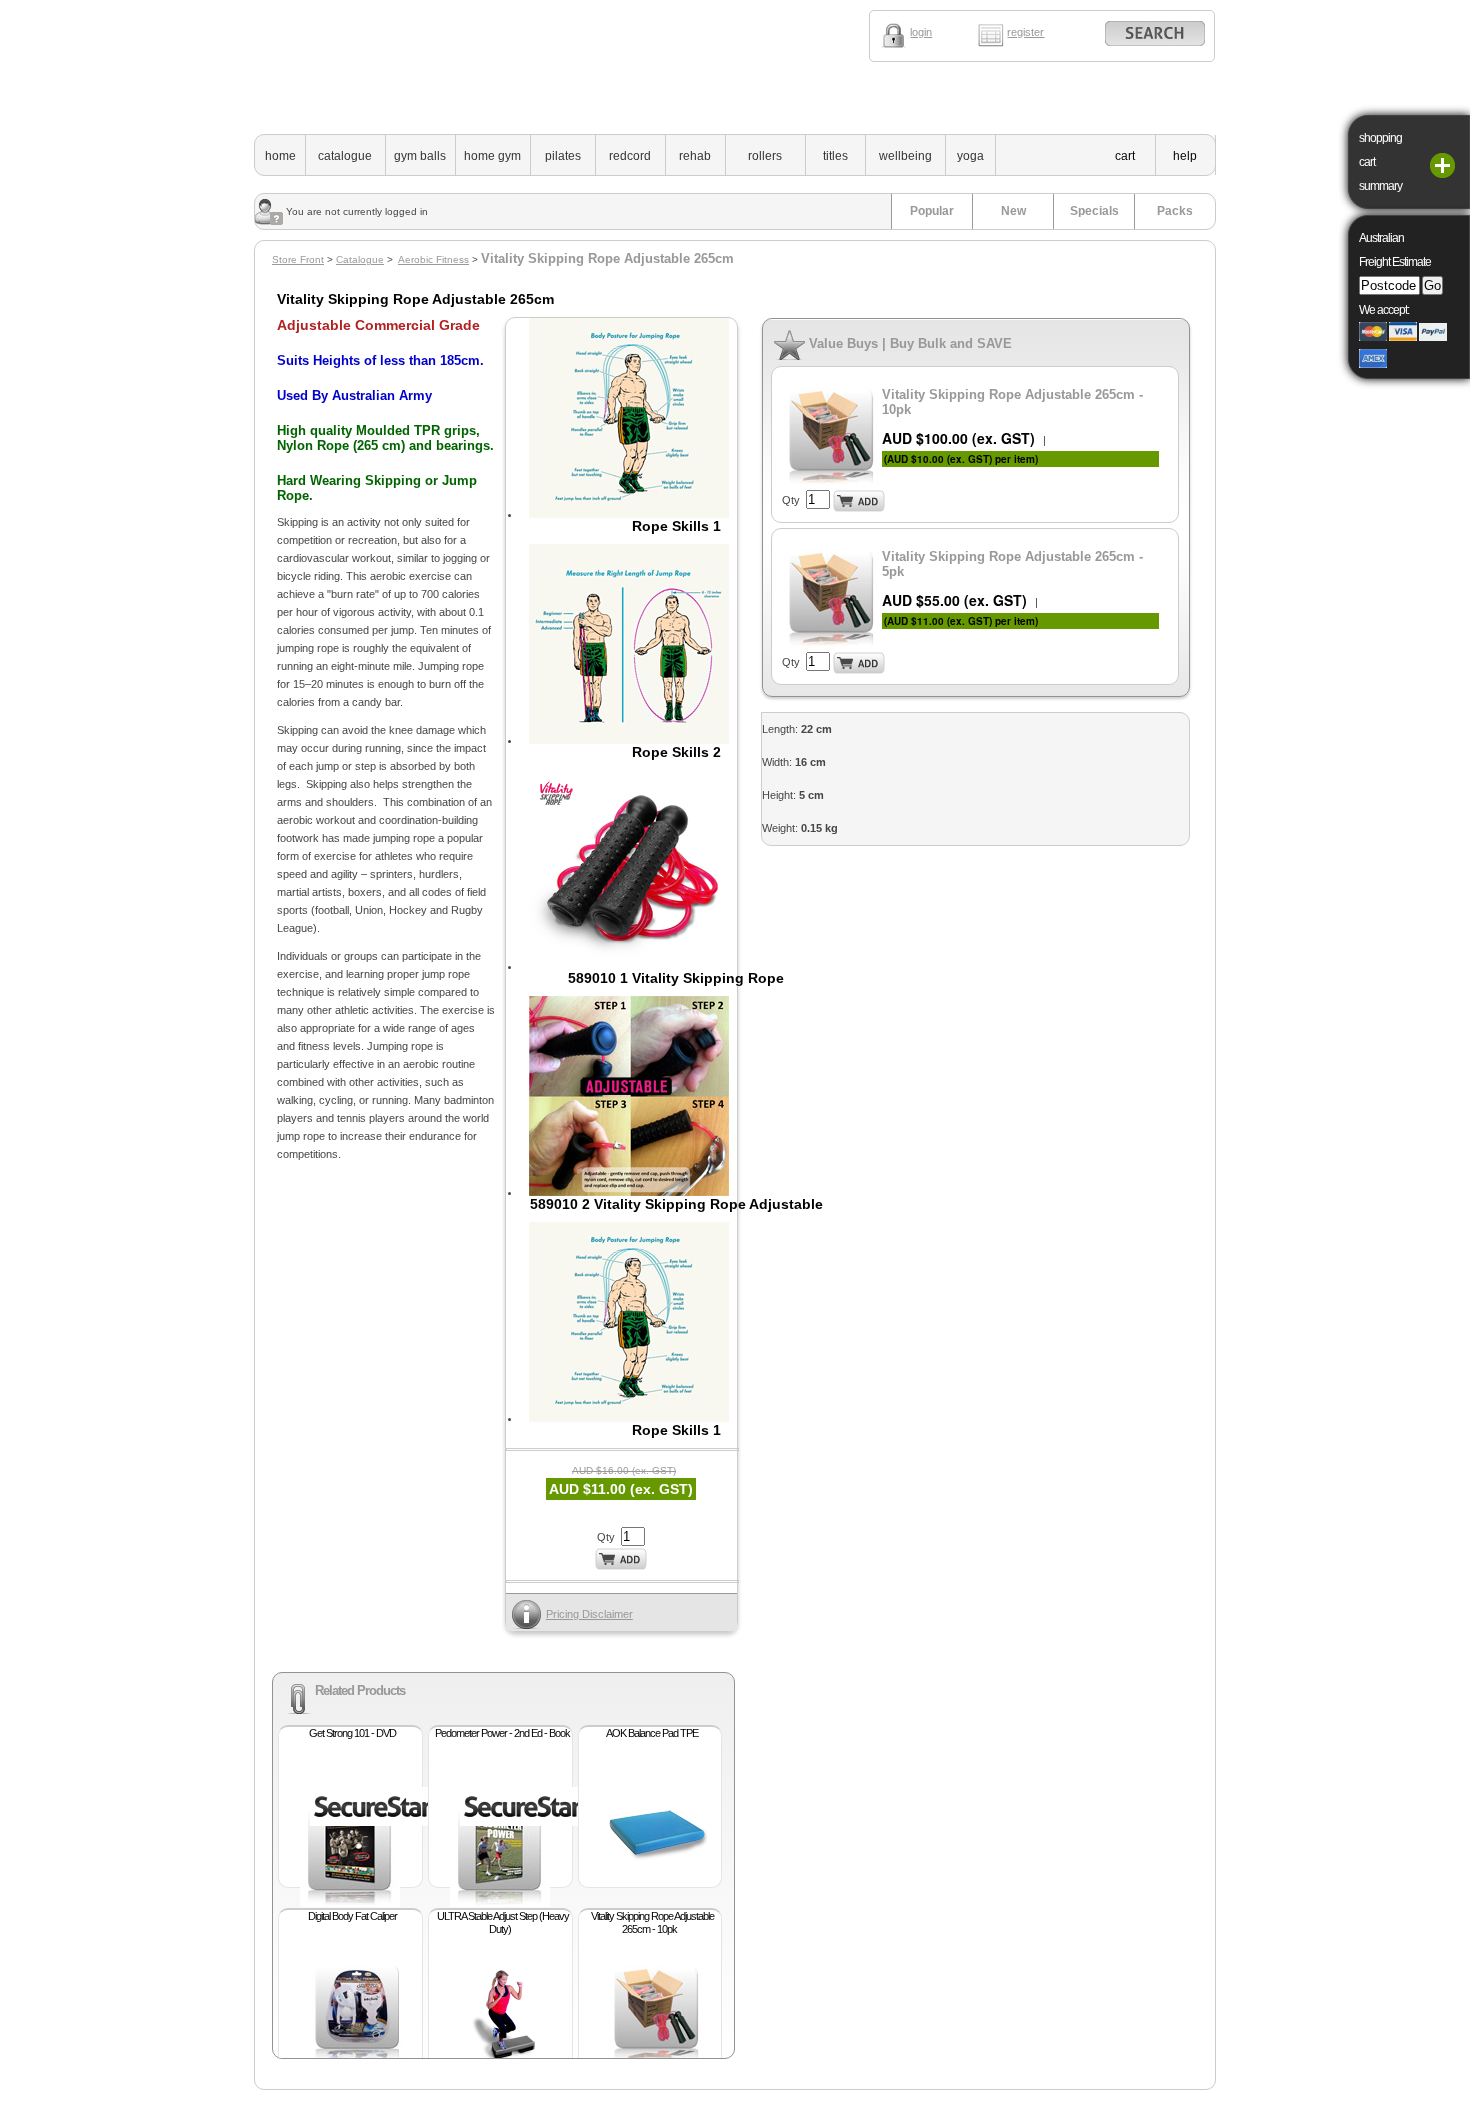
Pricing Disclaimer (589, 1614)
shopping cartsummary (1380, 162)
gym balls (420, 156)
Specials (1094, 211)
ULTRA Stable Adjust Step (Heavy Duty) (503, 1922)
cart (1125, 156)
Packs (1175, 211)
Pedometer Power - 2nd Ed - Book (502, 1733)
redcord (630, 156)
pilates (563, 156)
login (921, 32)
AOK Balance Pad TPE (652, 1733)
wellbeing (905, 156)
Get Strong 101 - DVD (352, 1733)
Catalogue (360, 259)
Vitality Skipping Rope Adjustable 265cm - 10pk (652, 1922)
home (280, 156)
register (1025, 32)
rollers (765, 156)
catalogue (345, 156)
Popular (932, 211)
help (1185, 156)
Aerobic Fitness (433, 259)
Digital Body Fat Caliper (352, 1916)
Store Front (298, 259)
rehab (695, 156)
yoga (970, 156)
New (1013, 211)
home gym (492, 156)
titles (835, 156)
